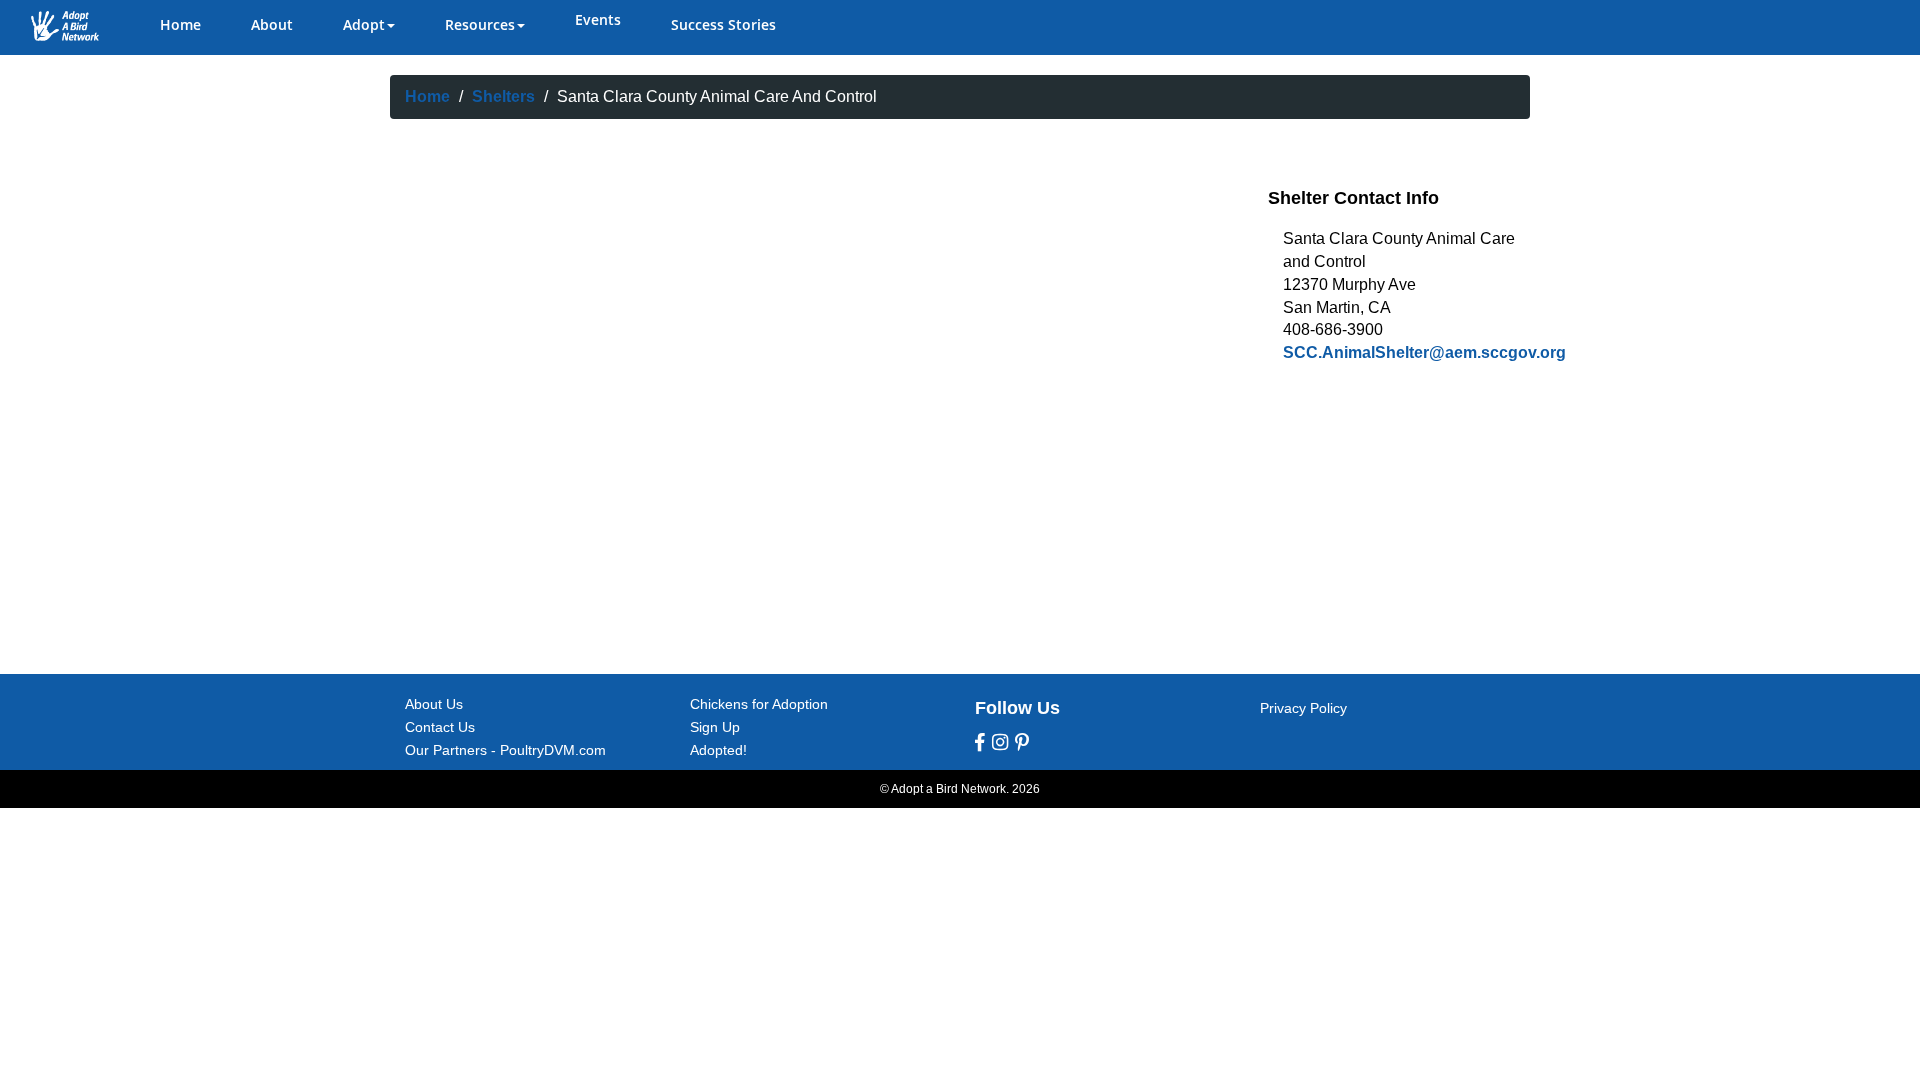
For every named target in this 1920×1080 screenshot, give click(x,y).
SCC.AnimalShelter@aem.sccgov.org (1424, 352)
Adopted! (718, 750)
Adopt (364, 24)
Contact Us (440, 727)
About (272, 24)
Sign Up (715, 727)
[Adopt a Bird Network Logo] (65, 26)
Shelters (503, 96)
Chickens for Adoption (759, 704)
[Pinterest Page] (1022, 743)
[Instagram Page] (1000, 743)
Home (180, 24)
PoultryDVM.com (553, 750)
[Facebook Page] (980, 743)
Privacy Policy (1303, 708)
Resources (480, 24)
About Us (434, 704)
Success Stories (723, 24)
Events (598, 19)
